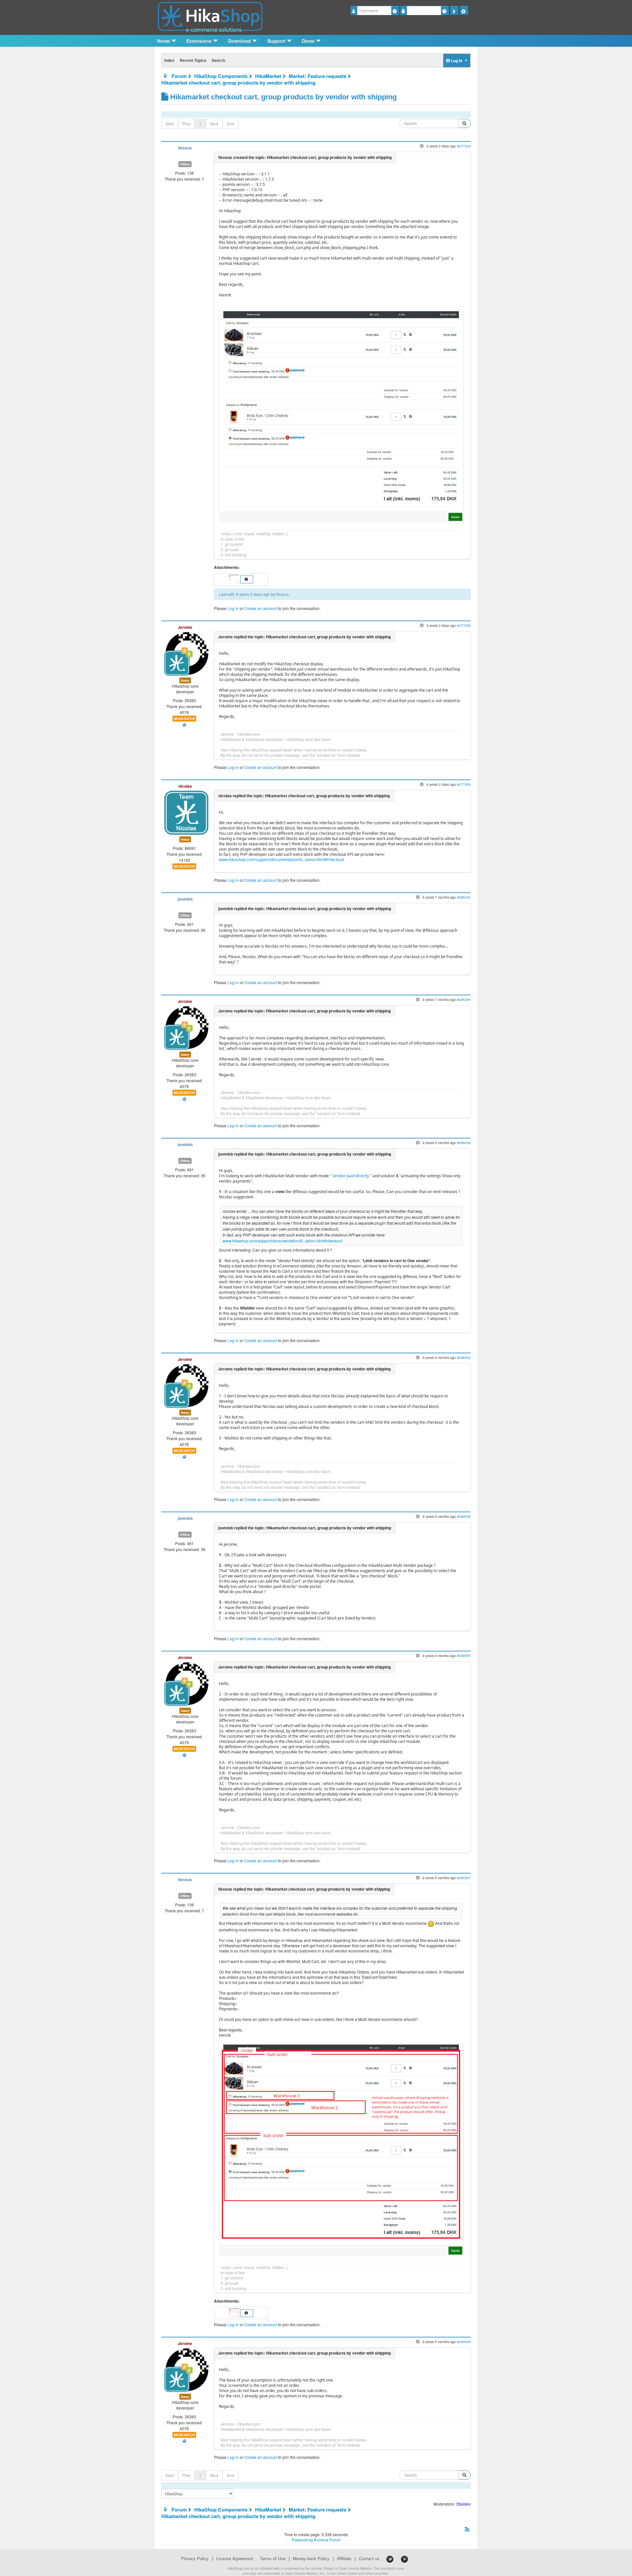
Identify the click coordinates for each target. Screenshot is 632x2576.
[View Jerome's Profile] (186, 653)
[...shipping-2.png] (342, 2149)
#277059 (464, 784)
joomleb (185, 899)
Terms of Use (273, 2559)
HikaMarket (268, 76)
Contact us (369, 2559)
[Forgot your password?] (445, 11)
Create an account (261, 608)
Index (169, 60)
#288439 (464, 1143)
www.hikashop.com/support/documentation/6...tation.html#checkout (281, 860)
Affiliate (344, 2559)
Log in (233, 608)
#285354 (464, 999)
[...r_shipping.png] (342, 415)
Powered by (302, 2540)
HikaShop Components (221, 76)
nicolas (185, 786)
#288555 (464, 1656)
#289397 (464, 1878)
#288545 (464, 1516)
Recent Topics (193, 60)
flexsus (185, 148)
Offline (185, 164)
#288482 (464, 1357)
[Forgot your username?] (395, 11)
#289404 (464, 2342)
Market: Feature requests (317, 76)
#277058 (464, 625)
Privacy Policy (195, 2559)
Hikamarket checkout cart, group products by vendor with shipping (238, 83)
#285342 (464, 897)
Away (185, 680)
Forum (179, 76)
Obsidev (463, 2504)
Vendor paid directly (350, 1176)
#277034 (464, 146)
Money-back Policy (311, 2559)
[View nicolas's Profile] (186, 812)
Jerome (185, 627)
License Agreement (235, 2559)
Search (218, 60)
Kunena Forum (327, 2540)
